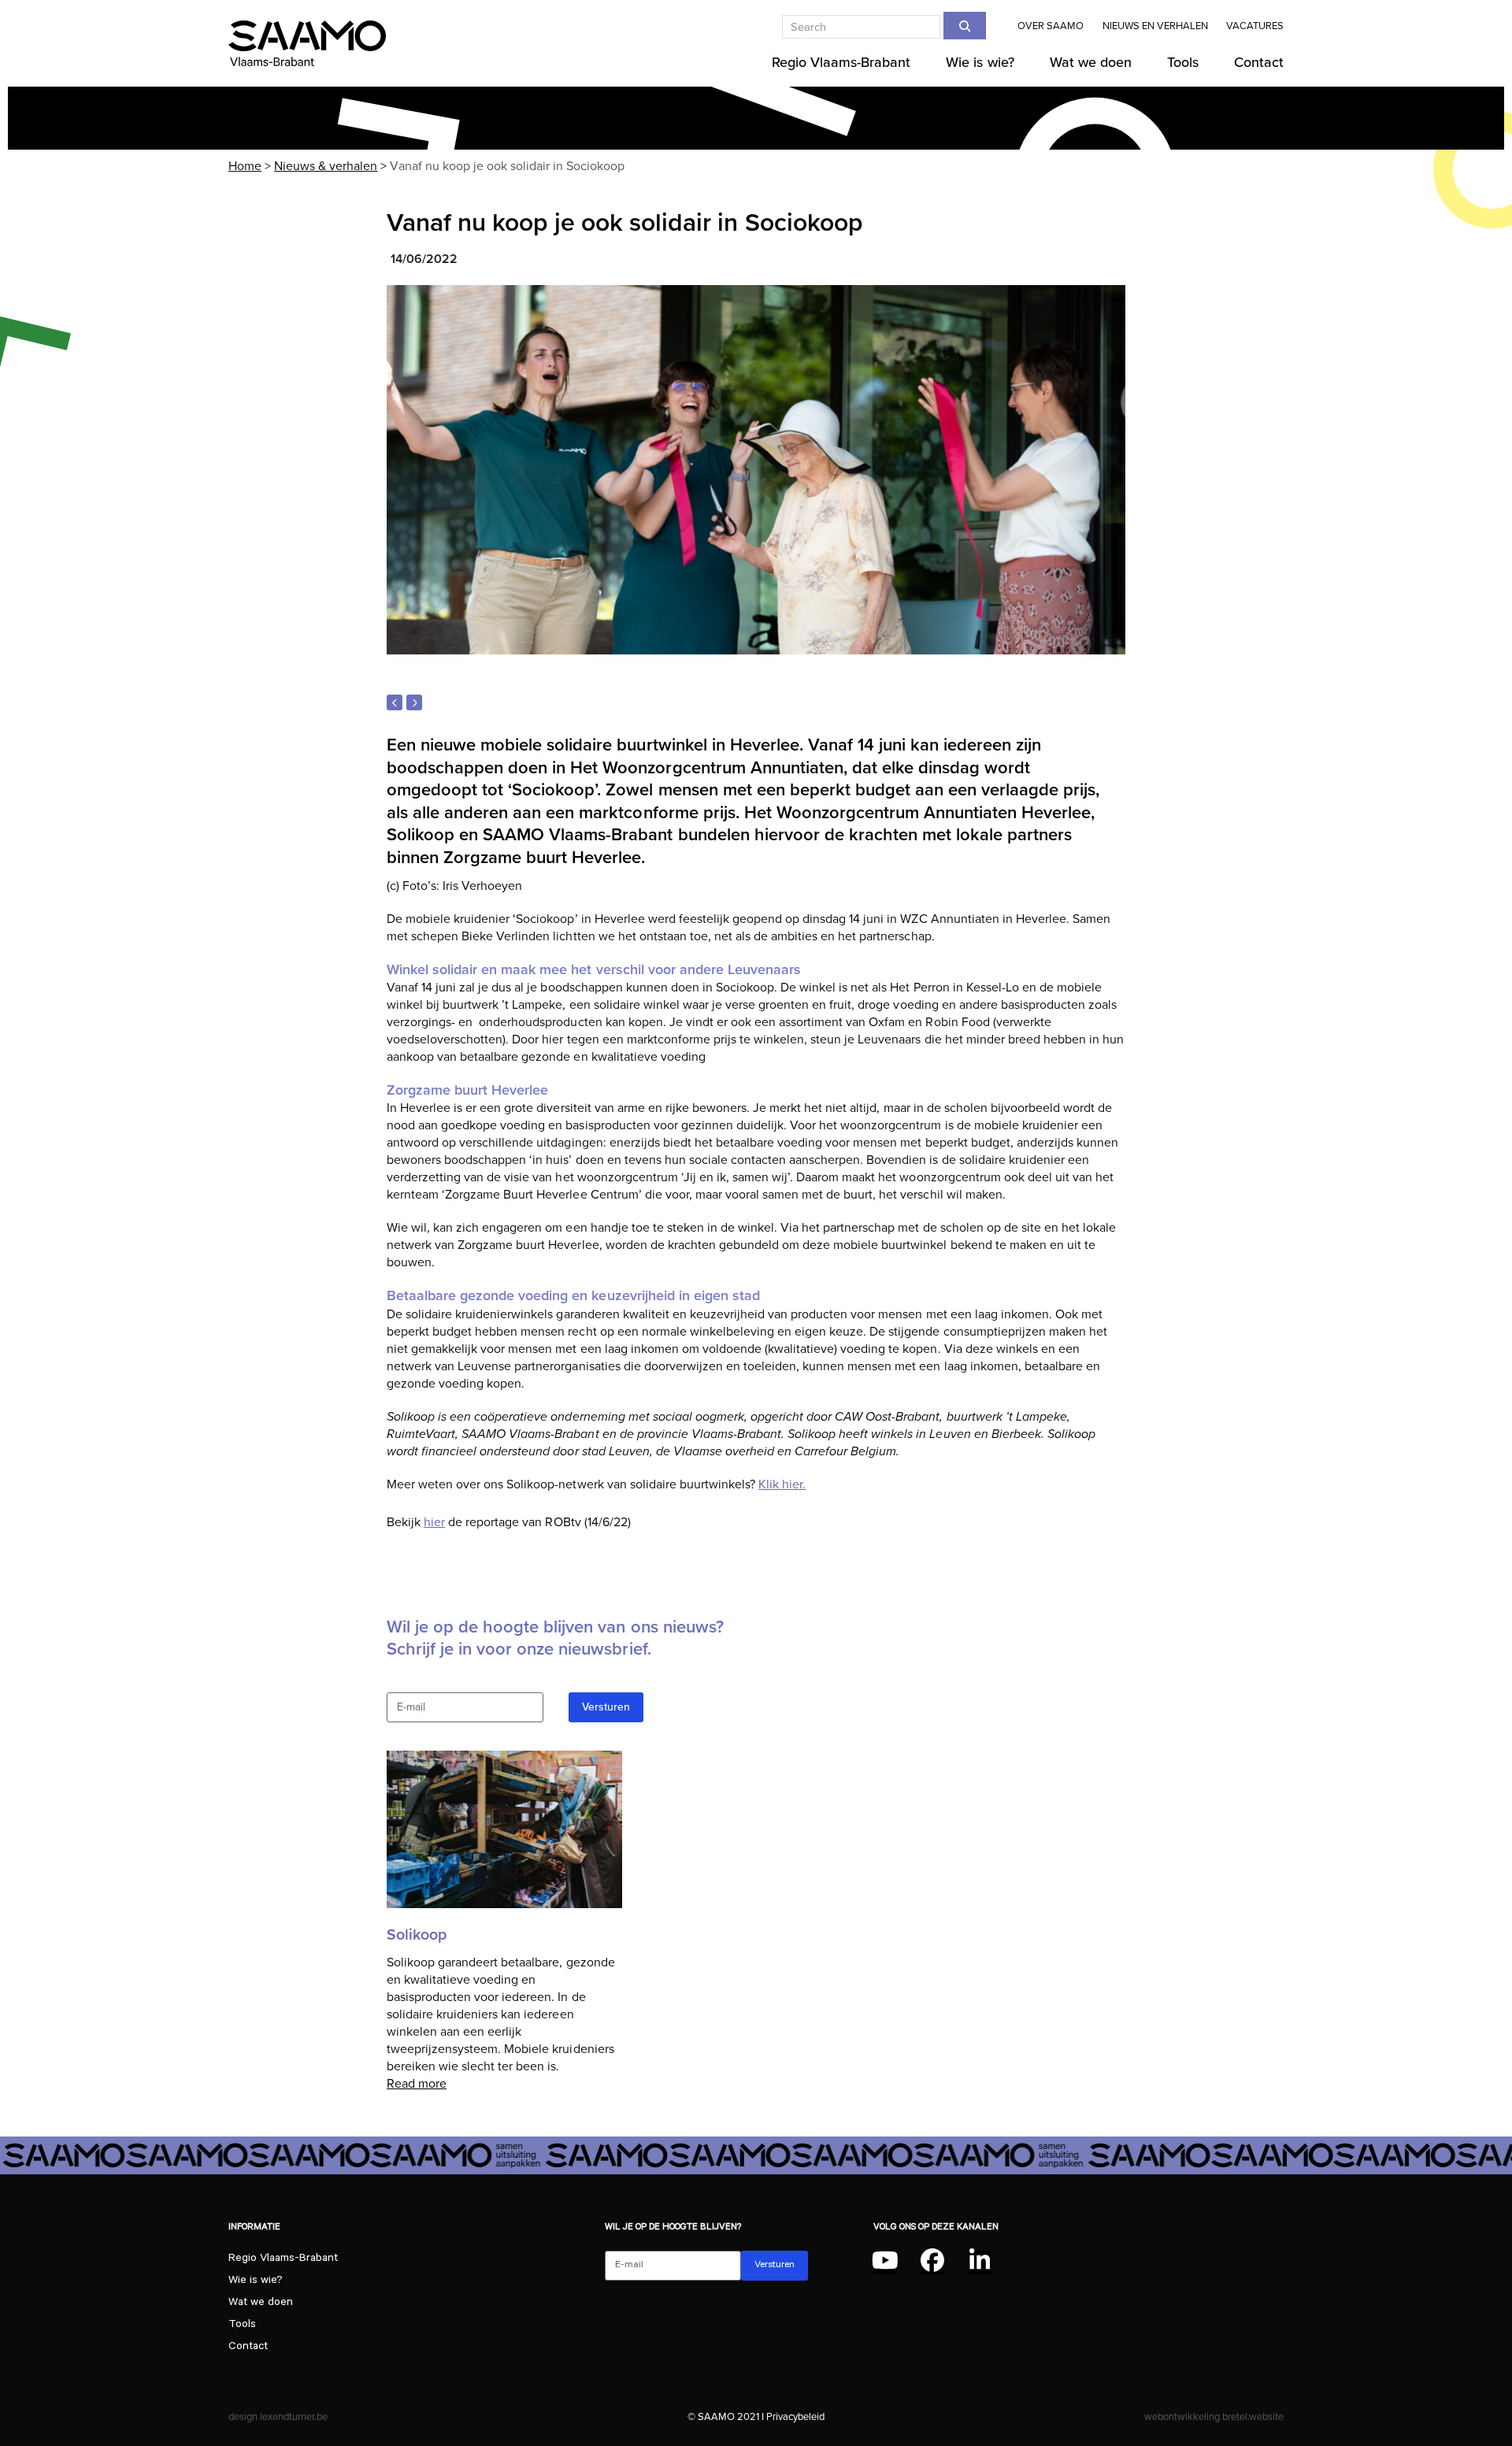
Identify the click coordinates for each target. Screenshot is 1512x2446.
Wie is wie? (256, 2281)
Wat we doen (261, 2303)
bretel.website (1253, 2416)
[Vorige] (395, 702)
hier (434, 1522)
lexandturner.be (294, 2416)
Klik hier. (782, 1484)
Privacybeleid (795, 2416)
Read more (417, 2084)
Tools (242, 2326)
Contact (248, 2348)
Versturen (606, 1707)
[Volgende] (414, 702)
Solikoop (417, 1935)
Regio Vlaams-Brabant (283, 2259)
